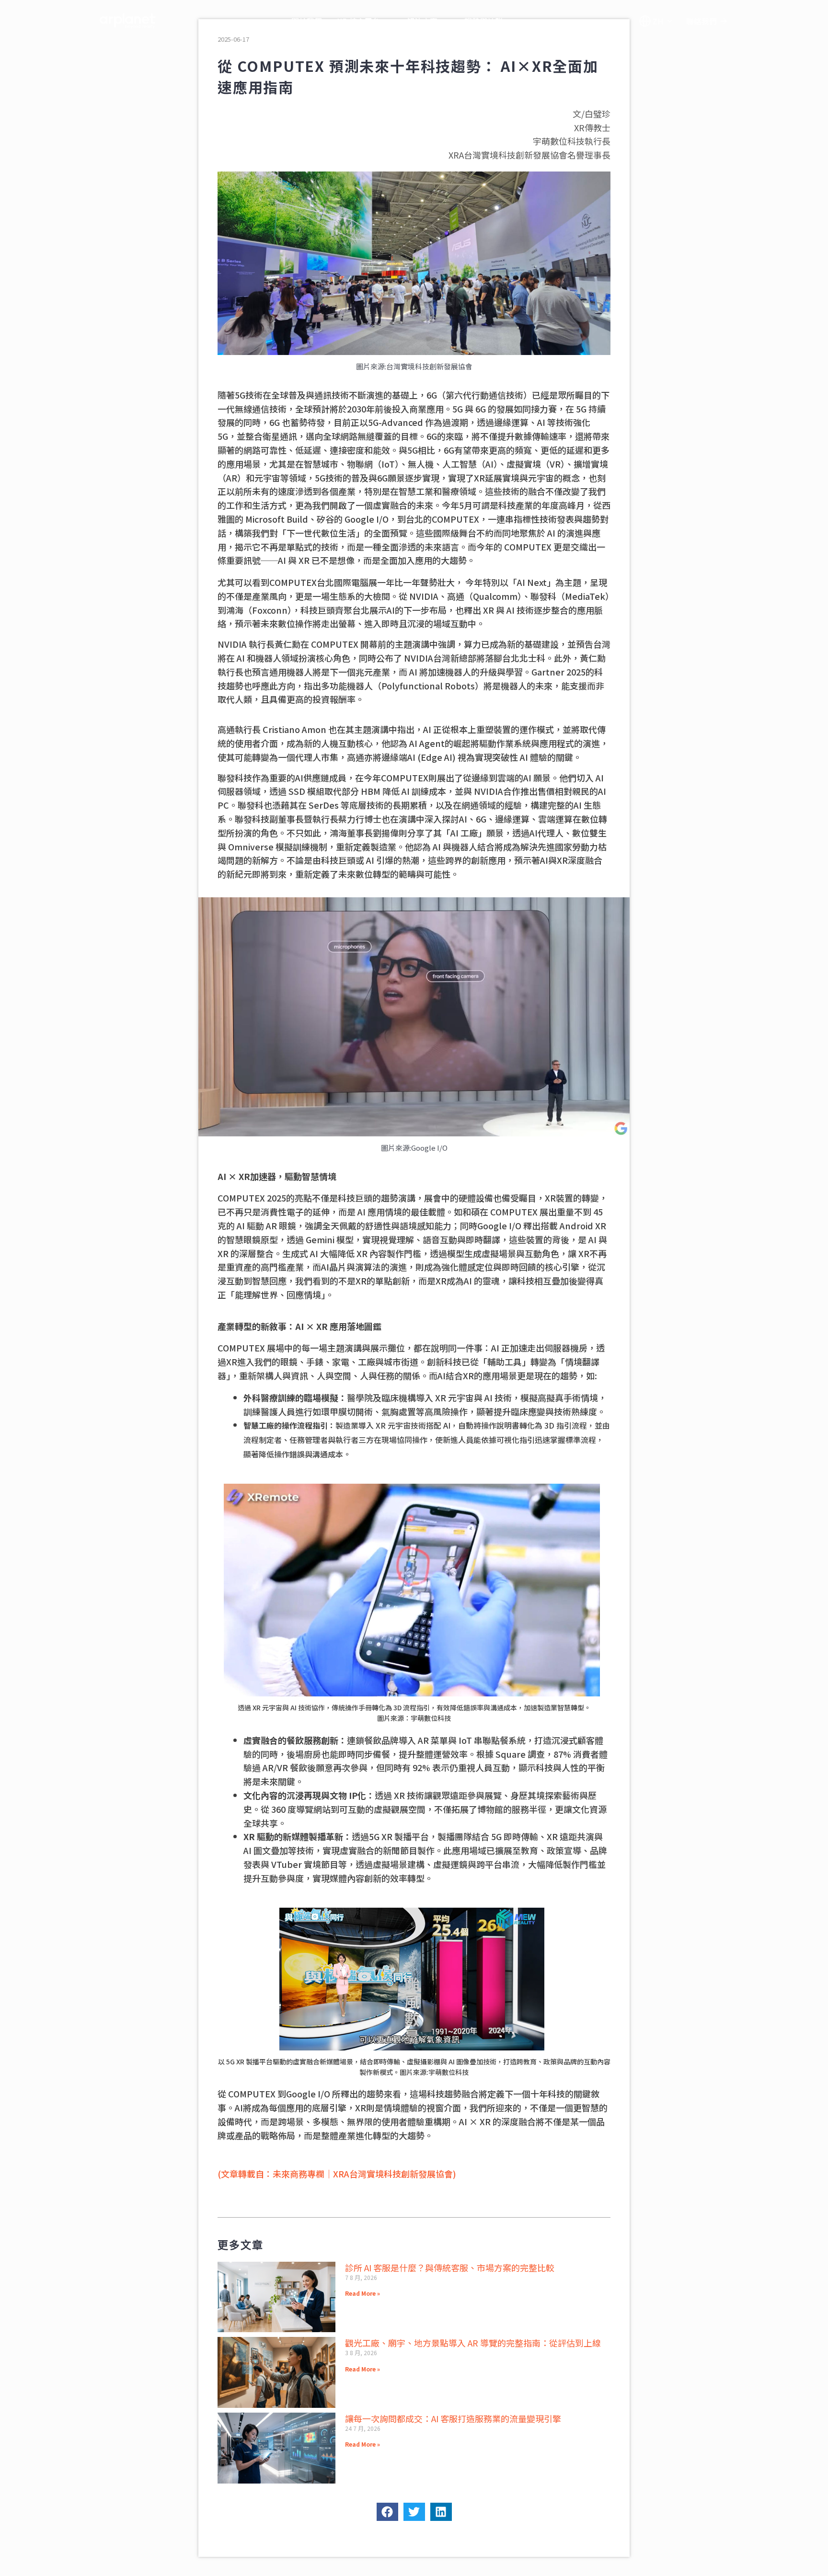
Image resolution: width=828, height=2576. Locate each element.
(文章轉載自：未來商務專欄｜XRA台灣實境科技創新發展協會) (337, 2174)
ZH (658, 21)
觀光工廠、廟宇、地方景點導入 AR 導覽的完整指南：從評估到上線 (473, 2343)
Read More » (362, 2293)
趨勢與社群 (483, 21)
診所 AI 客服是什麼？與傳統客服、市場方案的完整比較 (450, 2267)
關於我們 (307, 21)
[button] (387, 2512)
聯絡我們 (701, 21)
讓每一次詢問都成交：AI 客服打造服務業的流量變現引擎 (453, 2418)
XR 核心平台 (359, 21)
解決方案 (422, 21)
